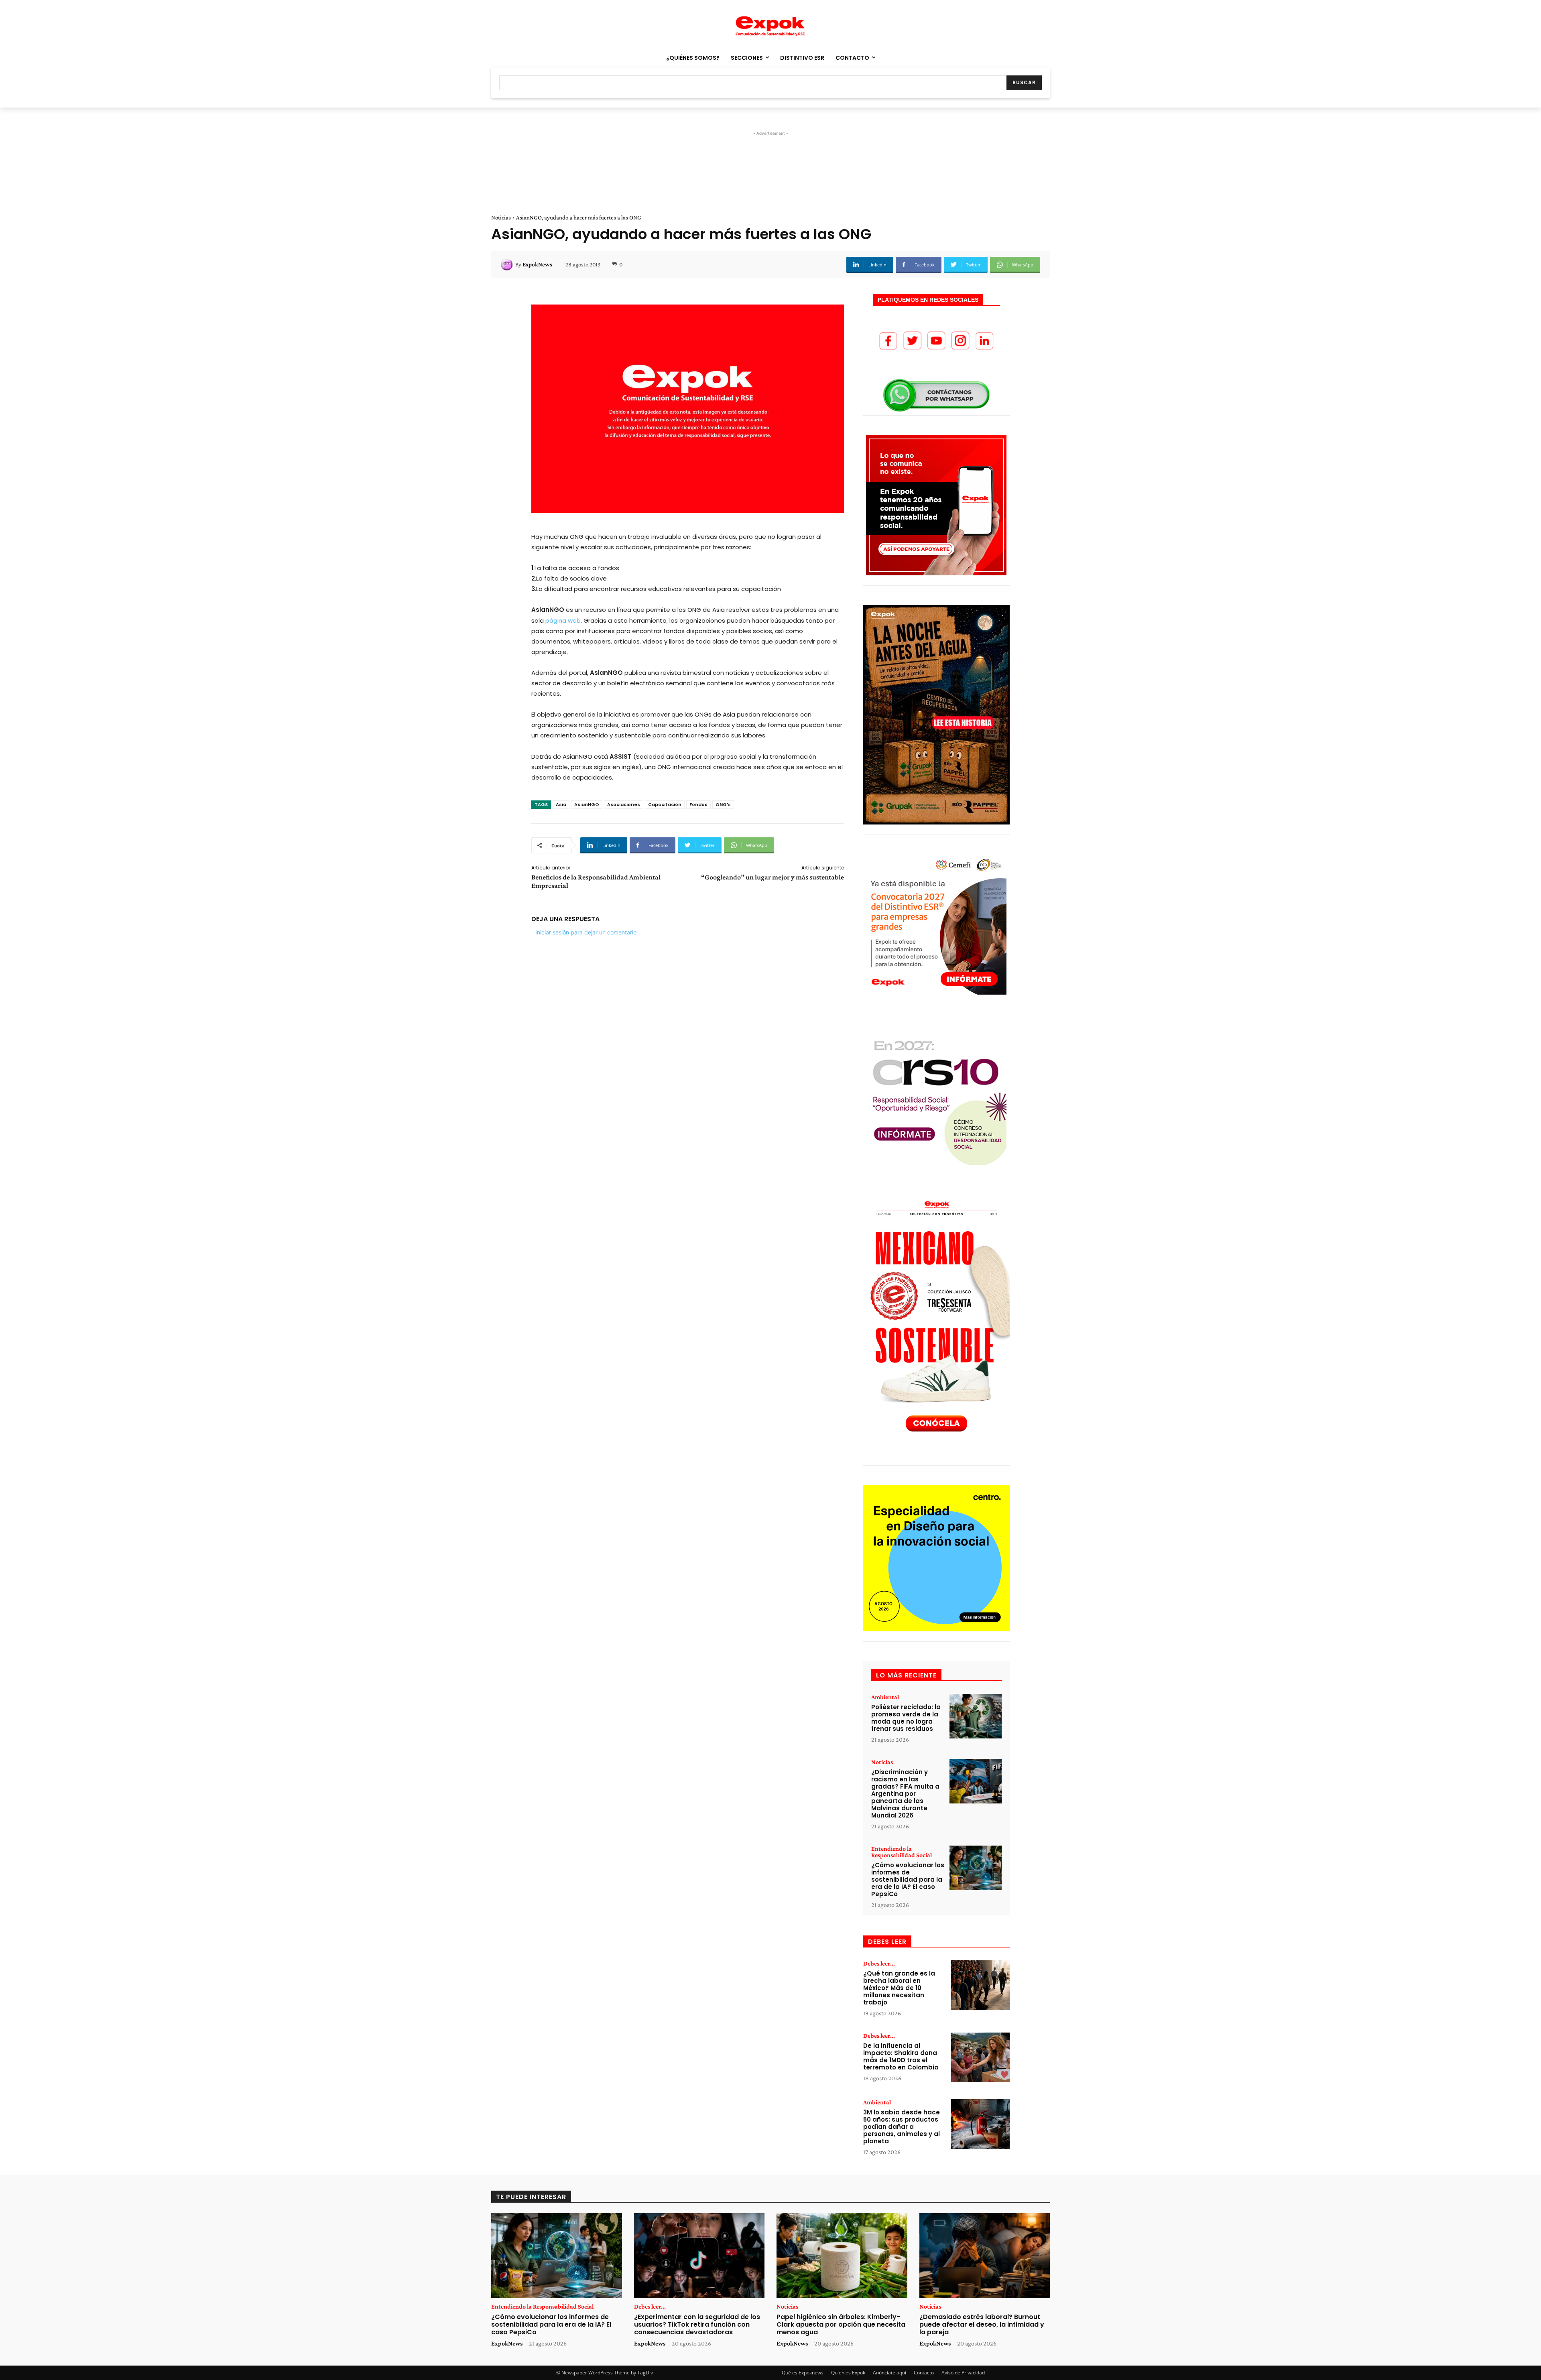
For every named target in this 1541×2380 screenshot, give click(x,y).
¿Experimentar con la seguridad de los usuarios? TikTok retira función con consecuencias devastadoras (697, 2324)
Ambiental (885, 1697)
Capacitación (665, 804)
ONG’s (723, 804)
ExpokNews (537, 264)
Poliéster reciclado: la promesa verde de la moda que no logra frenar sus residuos (906, 1718)
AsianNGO (587, 804)
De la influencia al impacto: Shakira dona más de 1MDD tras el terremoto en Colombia (901, 2056)
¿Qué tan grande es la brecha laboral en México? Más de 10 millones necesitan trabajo (899, 1988)
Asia (561, 804)
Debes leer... (879, 1964)
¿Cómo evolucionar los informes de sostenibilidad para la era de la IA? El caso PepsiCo (908, 1879)
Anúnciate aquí (889, 2373)
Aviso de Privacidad (963, 2373)
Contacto (924, 2373)
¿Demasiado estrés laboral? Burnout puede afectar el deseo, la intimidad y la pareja (982, 2324)
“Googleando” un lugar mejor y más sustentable (773, 877)
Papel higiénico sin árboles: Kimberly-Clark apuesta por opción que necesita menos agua (841, 2324)
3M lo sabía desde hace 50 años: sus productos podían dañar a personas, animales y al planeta (902, 2127)
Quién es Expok (848, 2373)
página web (563, 620)
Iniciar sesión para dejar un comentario (586, 932)
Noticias (501, 217)
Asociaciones (624, 804)
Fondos (698, 804)
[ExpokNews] (508, 264)
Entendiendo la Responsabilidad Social (902, 1852)
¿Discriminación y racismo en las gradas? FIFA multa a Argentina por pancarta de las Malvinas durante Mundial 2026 (905, 1794)
